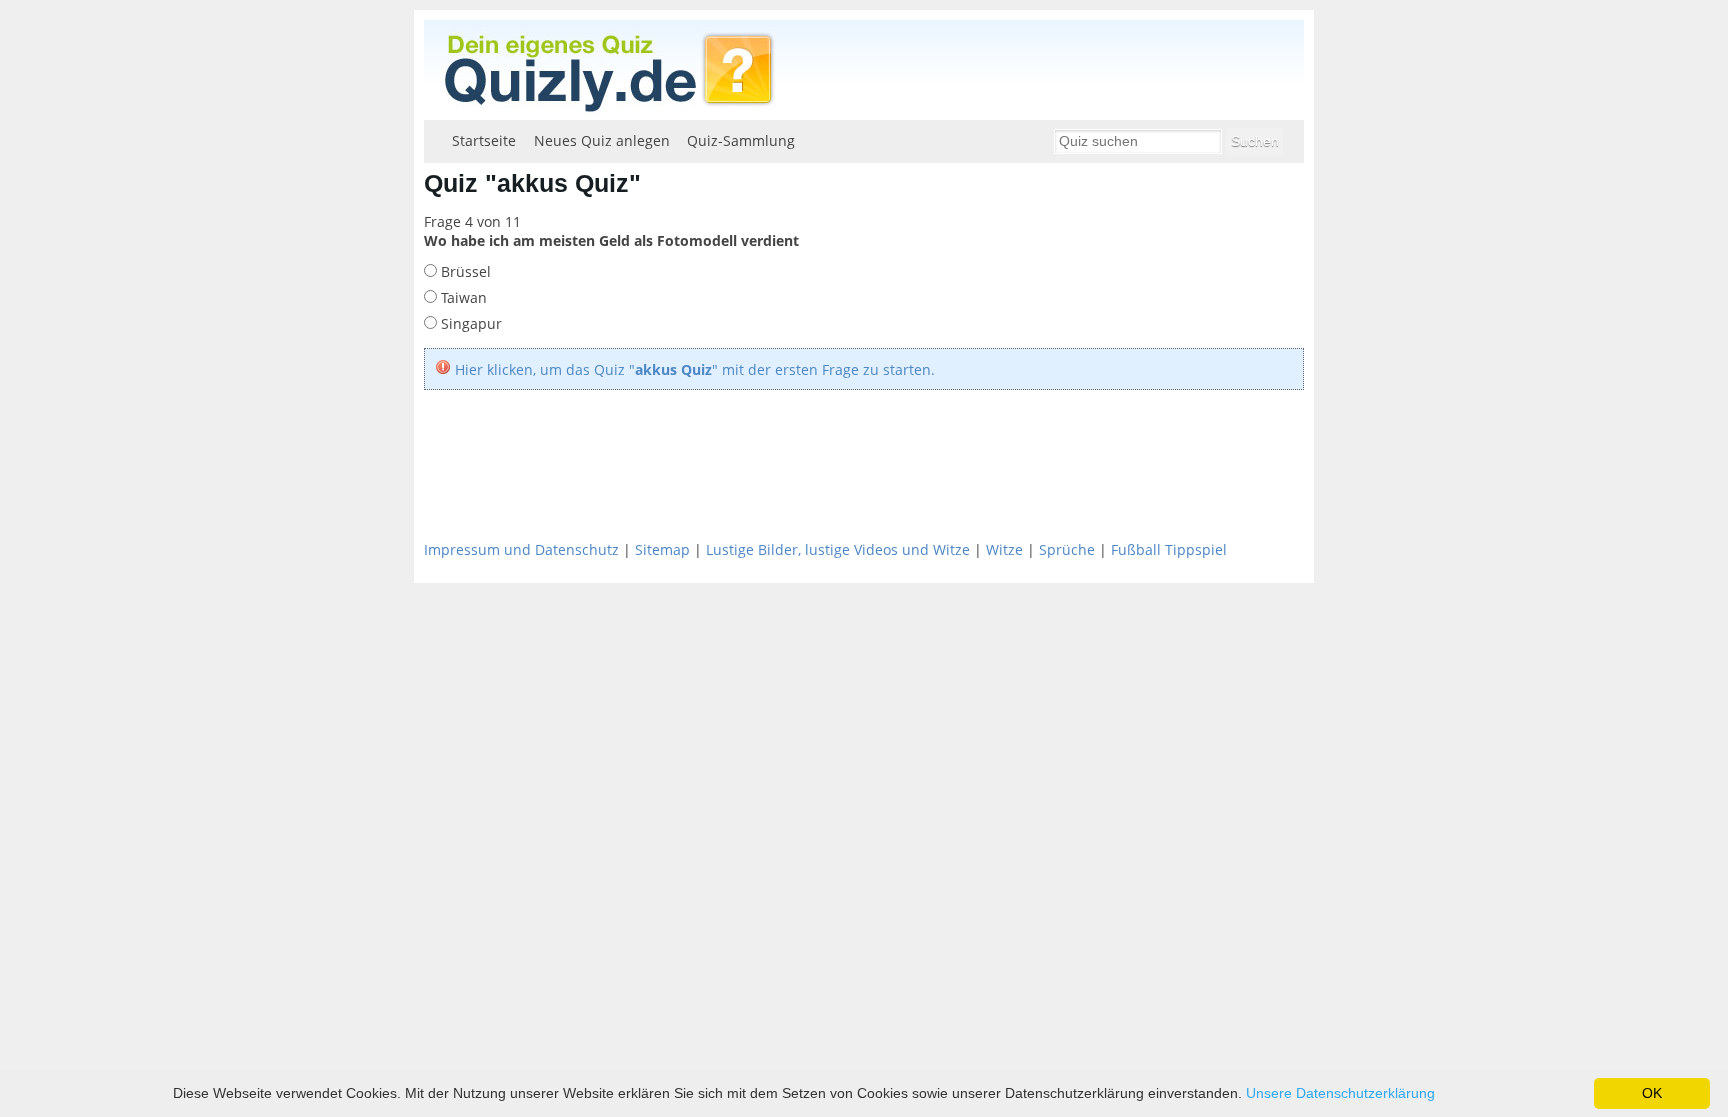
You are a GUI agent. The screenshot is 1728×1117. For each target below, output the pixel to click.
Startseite (484, 140)
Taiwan (462, 297)
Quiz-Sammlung (741, 140)
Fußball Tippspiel (1169, 549)
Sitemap (662, 549)
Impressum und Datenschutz (521, 549)
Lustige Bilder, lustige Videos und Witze (838, 549)
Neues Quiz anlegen (602, 140)
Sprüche (1067, 549)
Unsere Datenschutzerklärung (1340, 1093)
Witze (1004, 549)
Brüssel (464, 271)
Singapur (469, 323)
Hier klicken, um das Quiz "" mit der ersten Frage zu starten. (695, 369)
